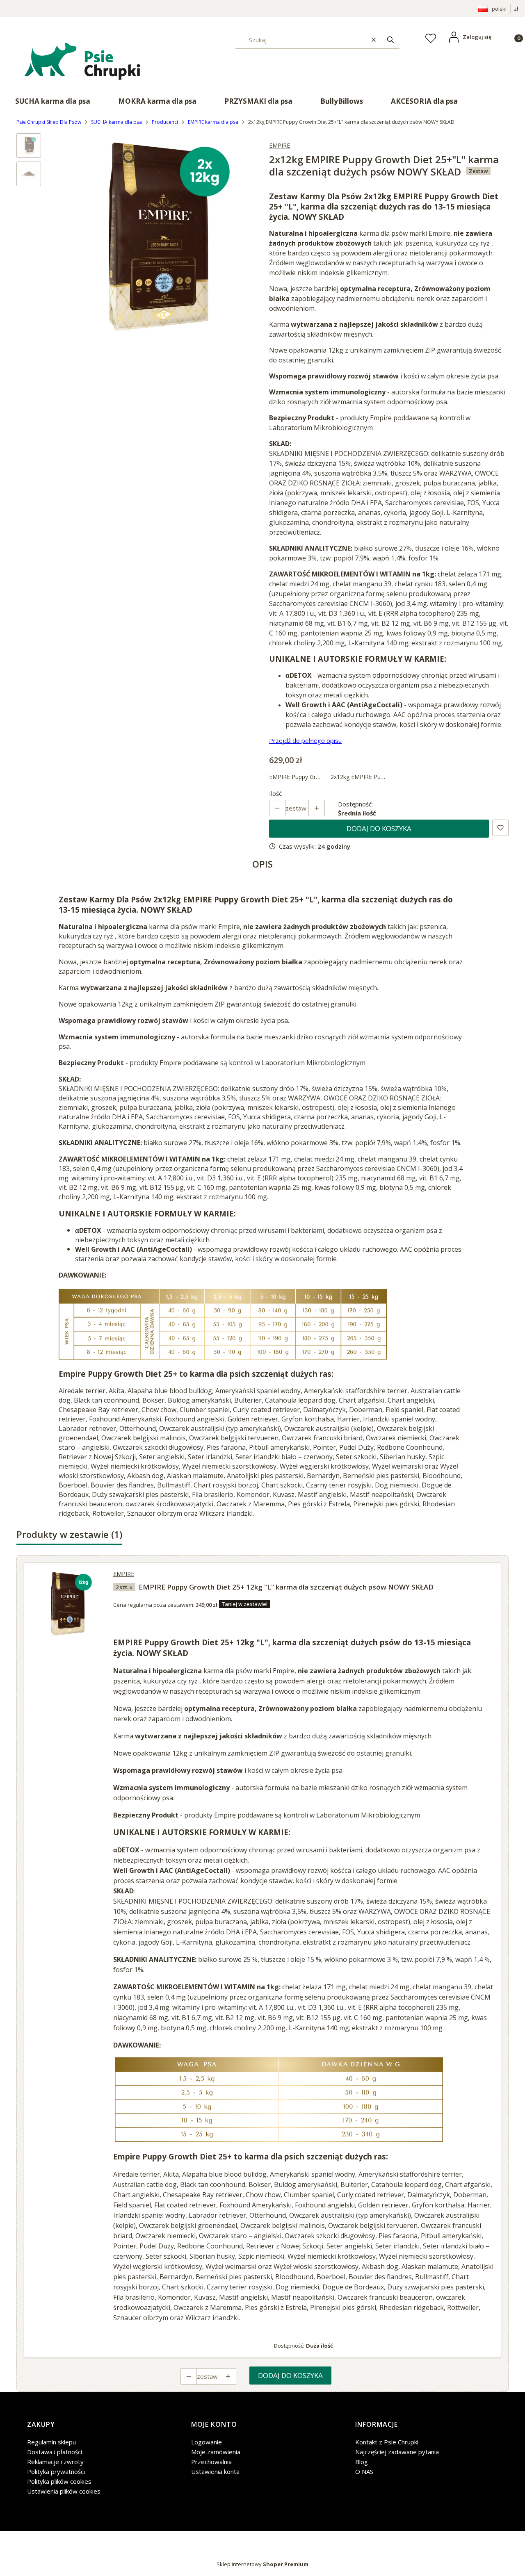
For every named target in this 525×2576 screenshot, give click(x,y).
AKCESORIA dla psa (424, 101)
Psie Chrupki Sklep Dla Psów (49, 122)
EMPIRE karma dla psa (213, 122)
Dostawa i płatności (55, 2452)
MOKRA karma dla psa (157, 101)
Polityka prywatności (56, 2471)
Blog (362, 2462)
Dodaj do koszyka (379, 828)
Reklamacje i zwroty (55, 2462)
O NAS (364, 2471)
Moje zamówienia (216, 2452)
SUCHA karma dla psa (53, 101)
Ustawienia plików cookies (64, 2491)
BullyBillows (342, 101)
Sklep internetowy (262, 2564)
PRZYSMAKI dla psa (258, 101)
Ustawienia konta (215, 2471)
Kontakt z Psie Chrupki (387, 2442)
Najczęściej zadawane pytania (397, 2452)
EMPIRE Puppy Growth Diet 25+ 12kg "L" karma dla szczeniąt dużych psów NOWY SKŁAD (286, 1587)
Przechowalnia (211, 2462)
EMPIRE (280, 145)
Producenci (165, 122)
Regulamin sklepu (51, 2442)
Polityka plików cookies (59, 2481)
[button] (390, 40)
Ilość (275, 793)
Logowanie (207, 2442)
